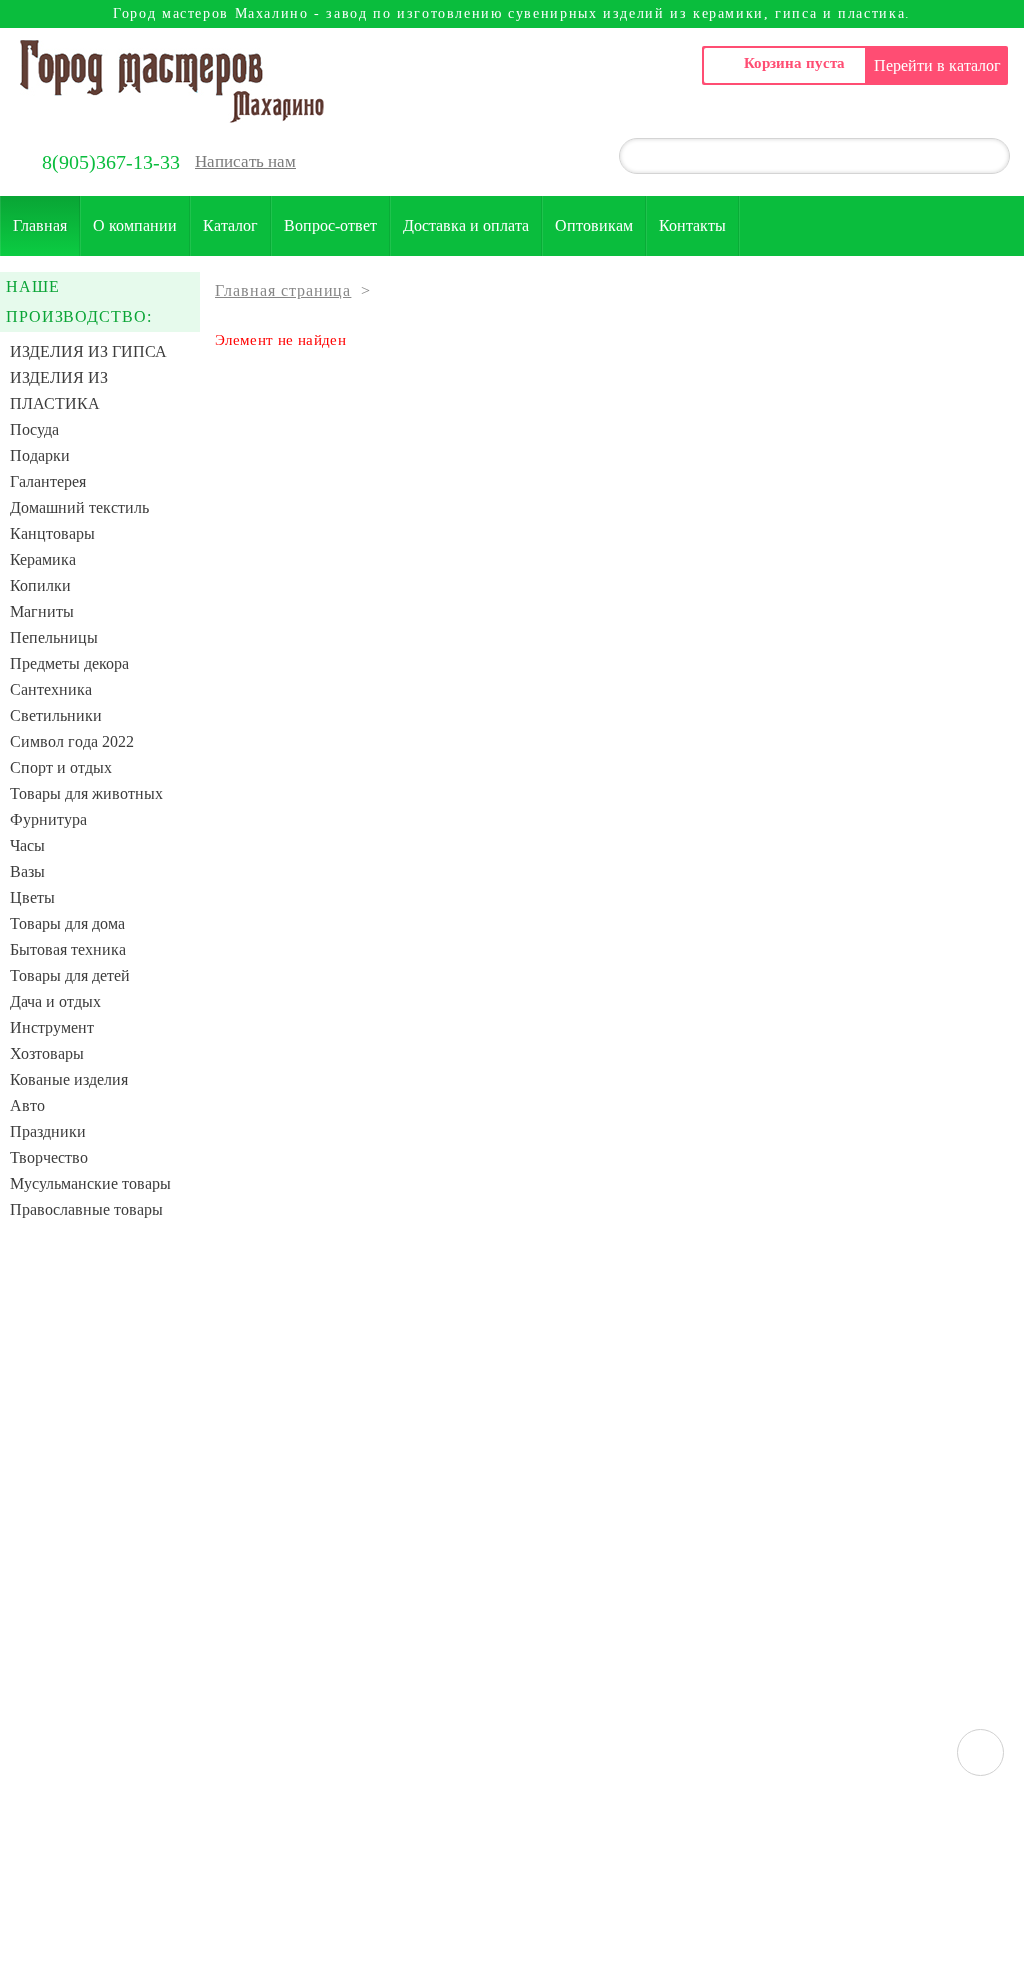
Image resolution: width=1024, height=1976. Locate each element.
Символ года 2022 (72, 741)
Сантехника (51, 689)
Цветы (32, 897)
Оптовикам (594, 225)
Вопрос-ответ (330, 225)
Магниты (42, 611)
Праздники (48, 1131)
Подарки (40, 455)
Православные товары (86, 1209)
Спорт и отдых (61, 767)
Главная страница (283, 290)
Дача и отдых (55, 1001)
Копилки (40, 585)
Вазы (27, 871)
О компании (135, 225)
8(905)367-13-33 (111, 162)
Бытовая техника (68, 949)
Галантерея (48, 481)
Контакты (692, 225)
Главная (40, 225)
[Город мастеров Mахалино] (172, 81)
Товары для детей (70, 975)
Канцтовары (52, 533)
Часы (27, 845)
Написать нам (245, 162)
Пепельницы (54, 637)
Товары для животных (86, 793)
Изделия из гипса (88, 351)
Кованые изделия (69, 1079)
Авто (27, 1105)
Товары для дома (67, 923)
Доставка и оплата (466, 225)
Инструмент (52, 1027)
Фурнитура (48, 819)
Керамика (43, 559)
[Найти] (982, 158)
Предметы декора (69, 663)
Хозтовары (47, 1053)
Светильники (56, 715)
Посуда (34, 429)
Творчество (49, 1157)
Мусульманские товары (90, 1183)
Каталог (230, 225)
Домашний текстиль (79, 507)
